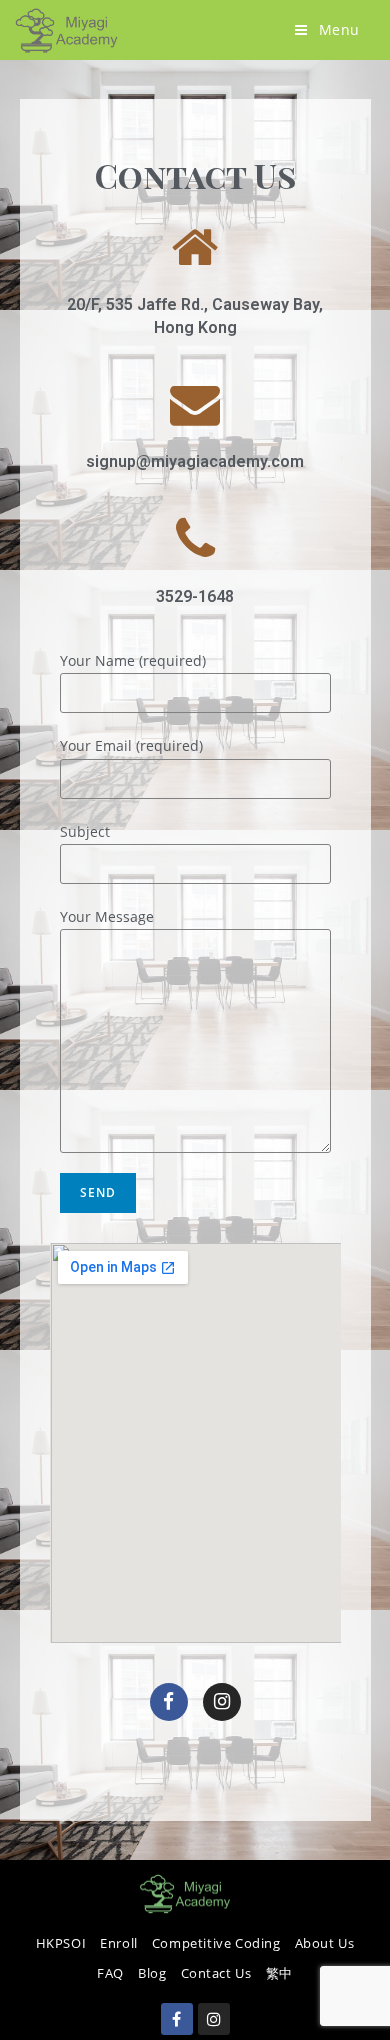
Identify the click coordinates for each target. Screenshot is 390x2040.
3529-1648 (195, 596)
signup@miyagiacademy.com (195, 461)
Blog (152, 1973)
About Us (325, 1943)
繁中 (279, 1973)
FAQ (110, 1973)
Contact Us (216, 1973)
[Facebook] (169, 1702)
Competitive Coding (216, 1943)
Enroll (119, 1943)
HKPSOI (61, 1943)
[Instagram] (222, 1702)
